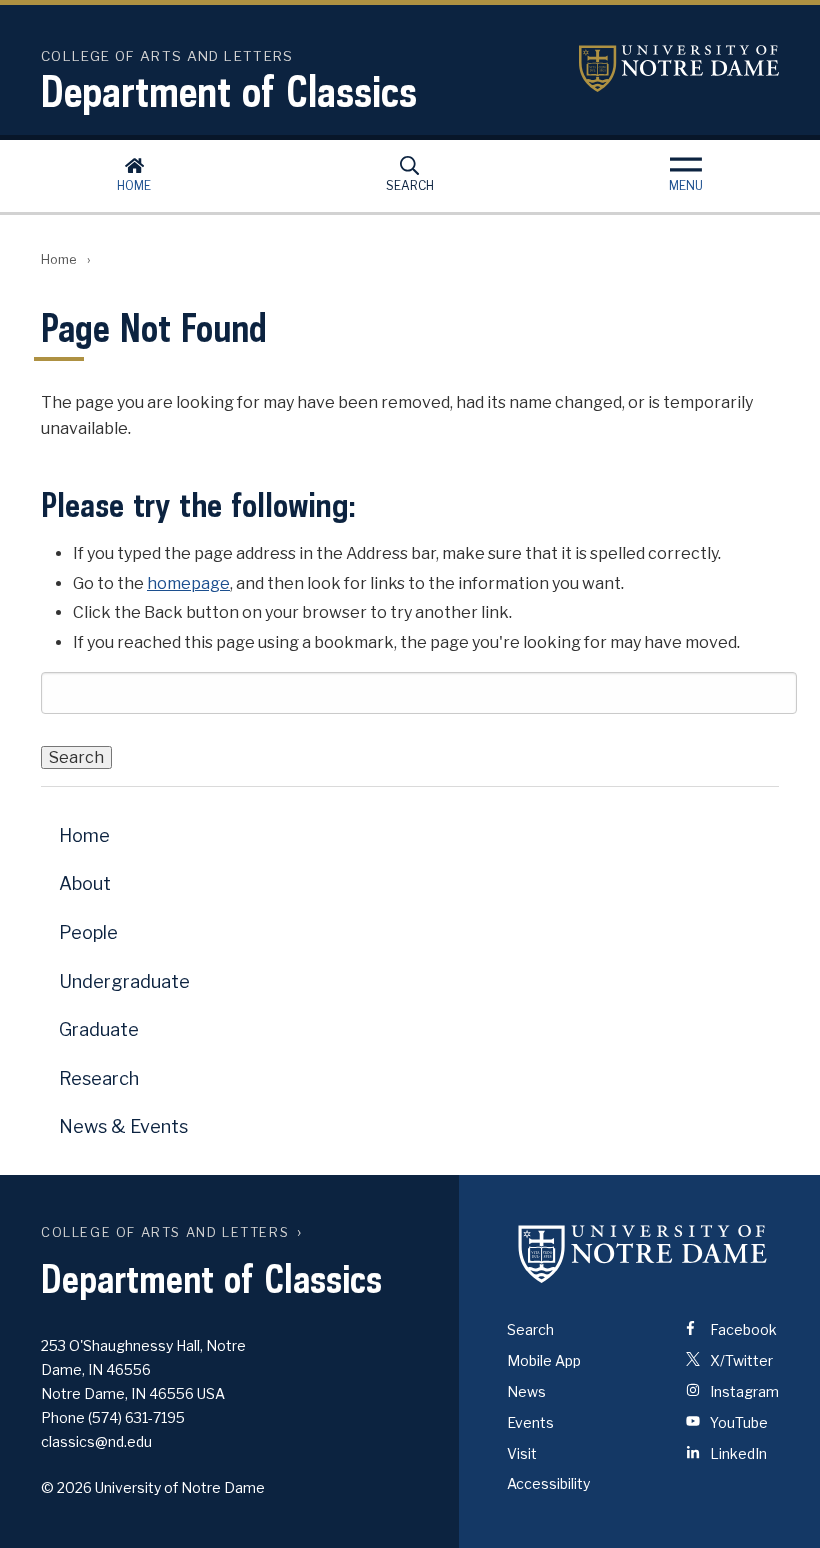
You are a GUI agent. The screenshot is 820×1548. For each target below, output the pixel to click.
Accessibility (548, 1483)
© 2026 (66, 1487)
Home (134, 185)
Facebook (742, 1329)
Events (530, 1422)
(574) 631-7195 (136, 1417)
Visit (522, 1453)
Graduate (99, 1029)
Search (410, 185)
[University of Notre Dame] (643, 1253)
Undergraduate (124, 981)
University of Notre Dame (679, 68)
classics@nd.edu (96, 1441)
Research (99, 1078)
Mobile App (544, 1360)
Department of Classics (229, 91)
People (88, 932)
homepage (188, 583)
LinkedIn (737, 1453)
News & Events (123, 1126)
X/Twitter (740, 1360)
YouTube (737, 1422)
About (85, 883)
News (526, 1391)
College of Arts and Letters (165, 1232)
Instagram (743, 1391)
